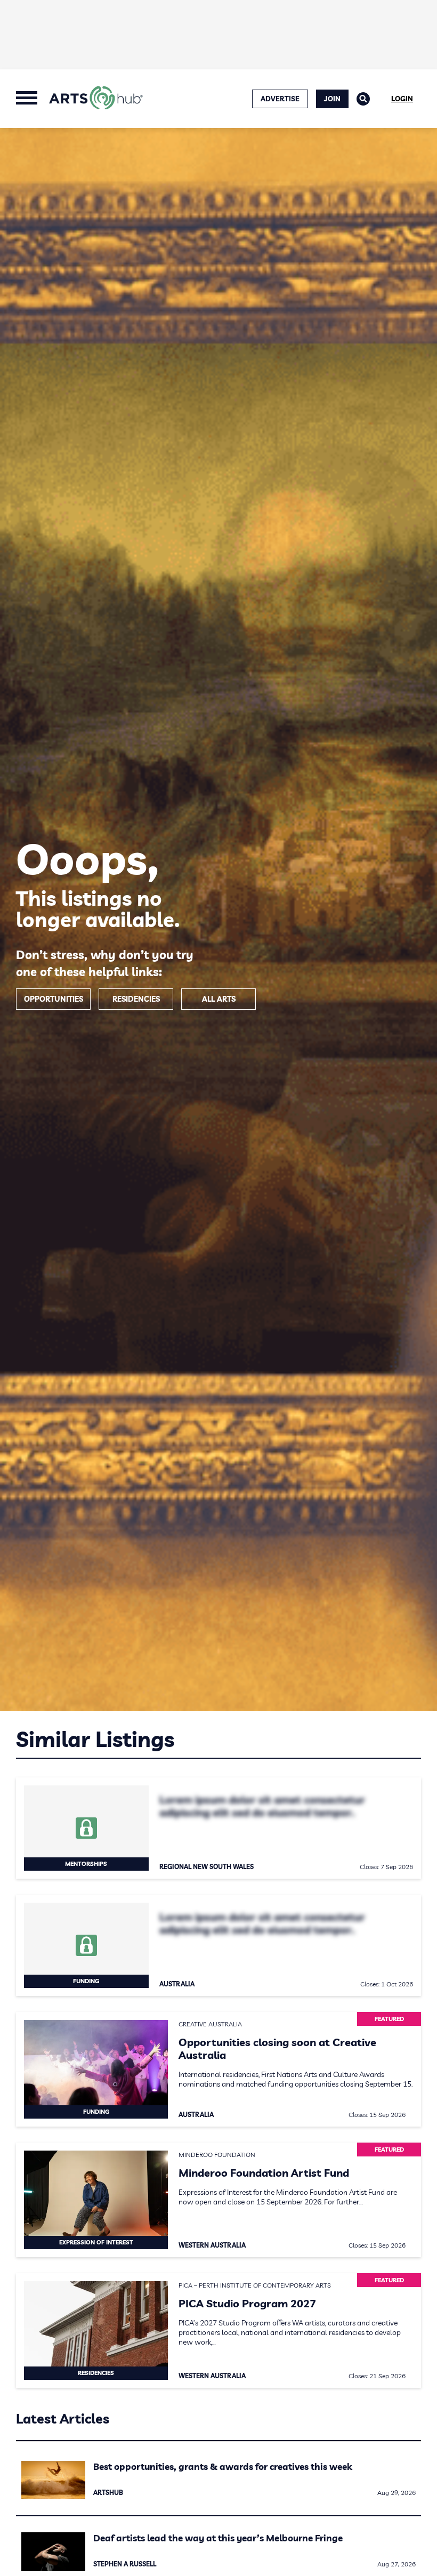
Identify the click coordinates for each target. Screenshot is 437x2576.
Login (402, 99)
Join (332, 99)
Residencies (136, 999)
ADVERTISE (280, 99)
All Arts (219, 999)
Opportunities (54, 999)
